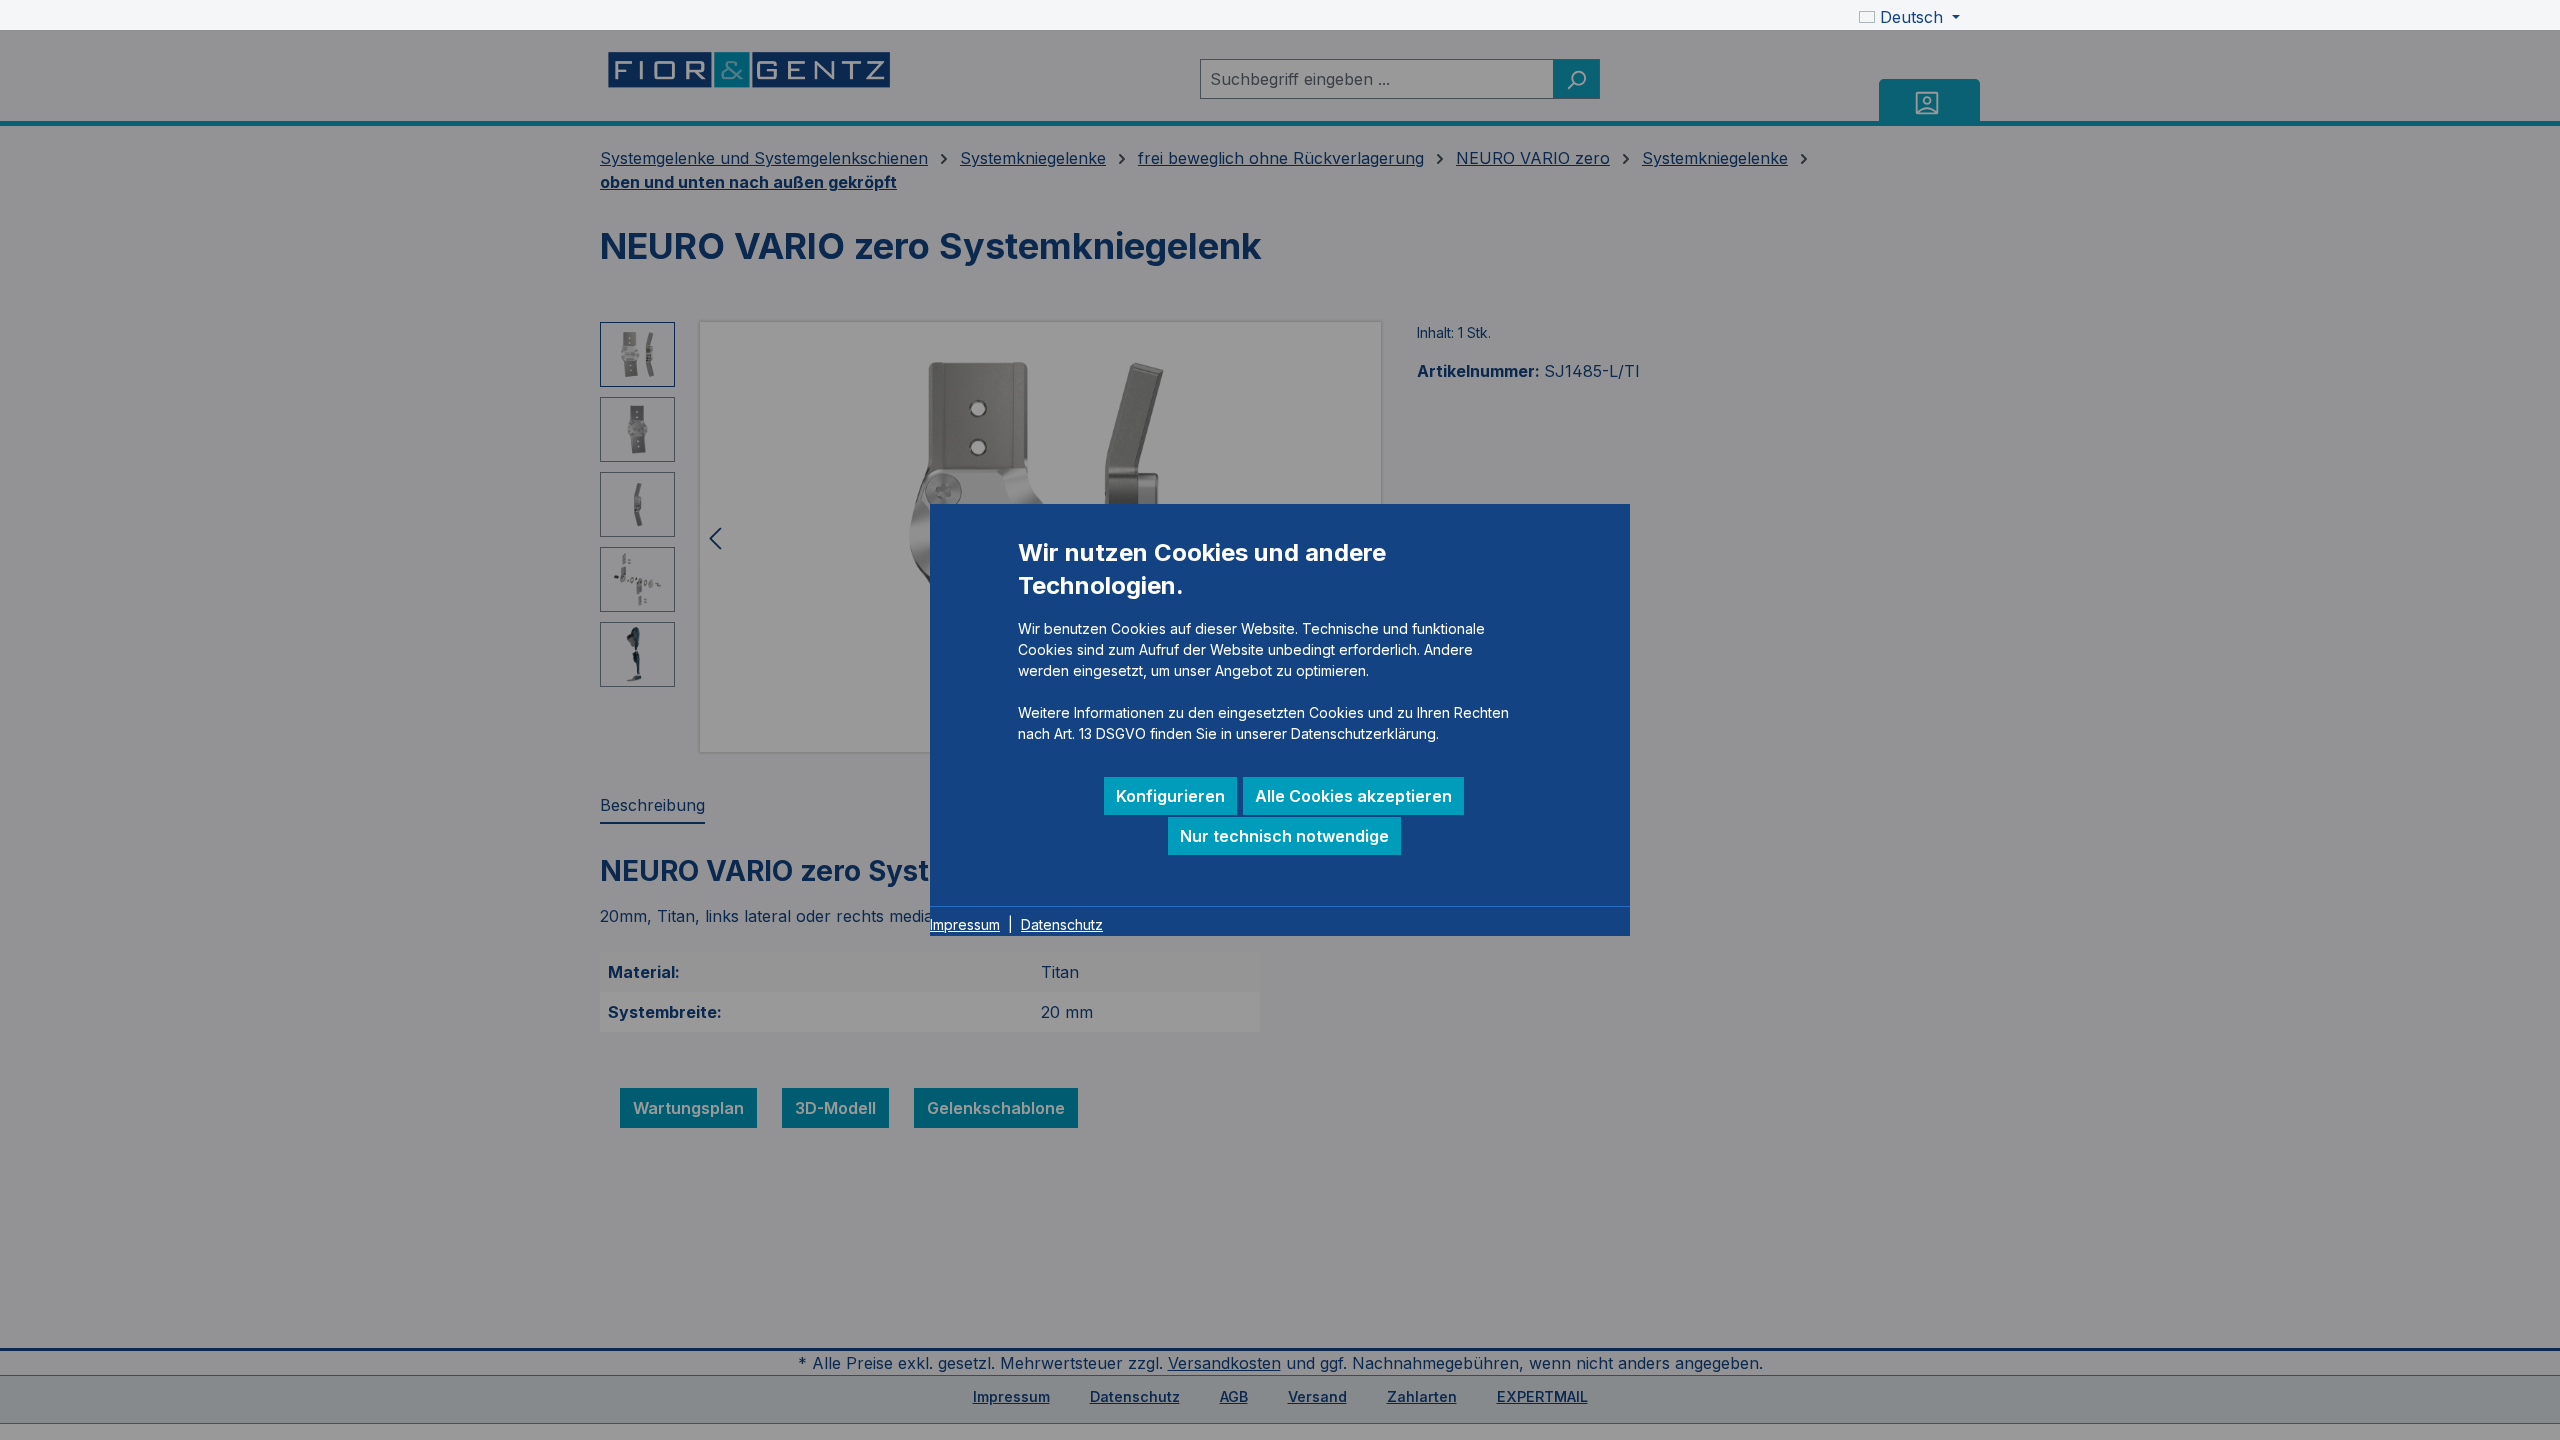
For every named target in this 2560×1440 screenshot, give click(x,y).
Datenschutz (1062, 924)
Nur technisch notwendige (1284, 836)
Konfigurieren (1170, 796)
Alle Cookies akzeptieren (1353, 796)
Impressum (965, 924)
